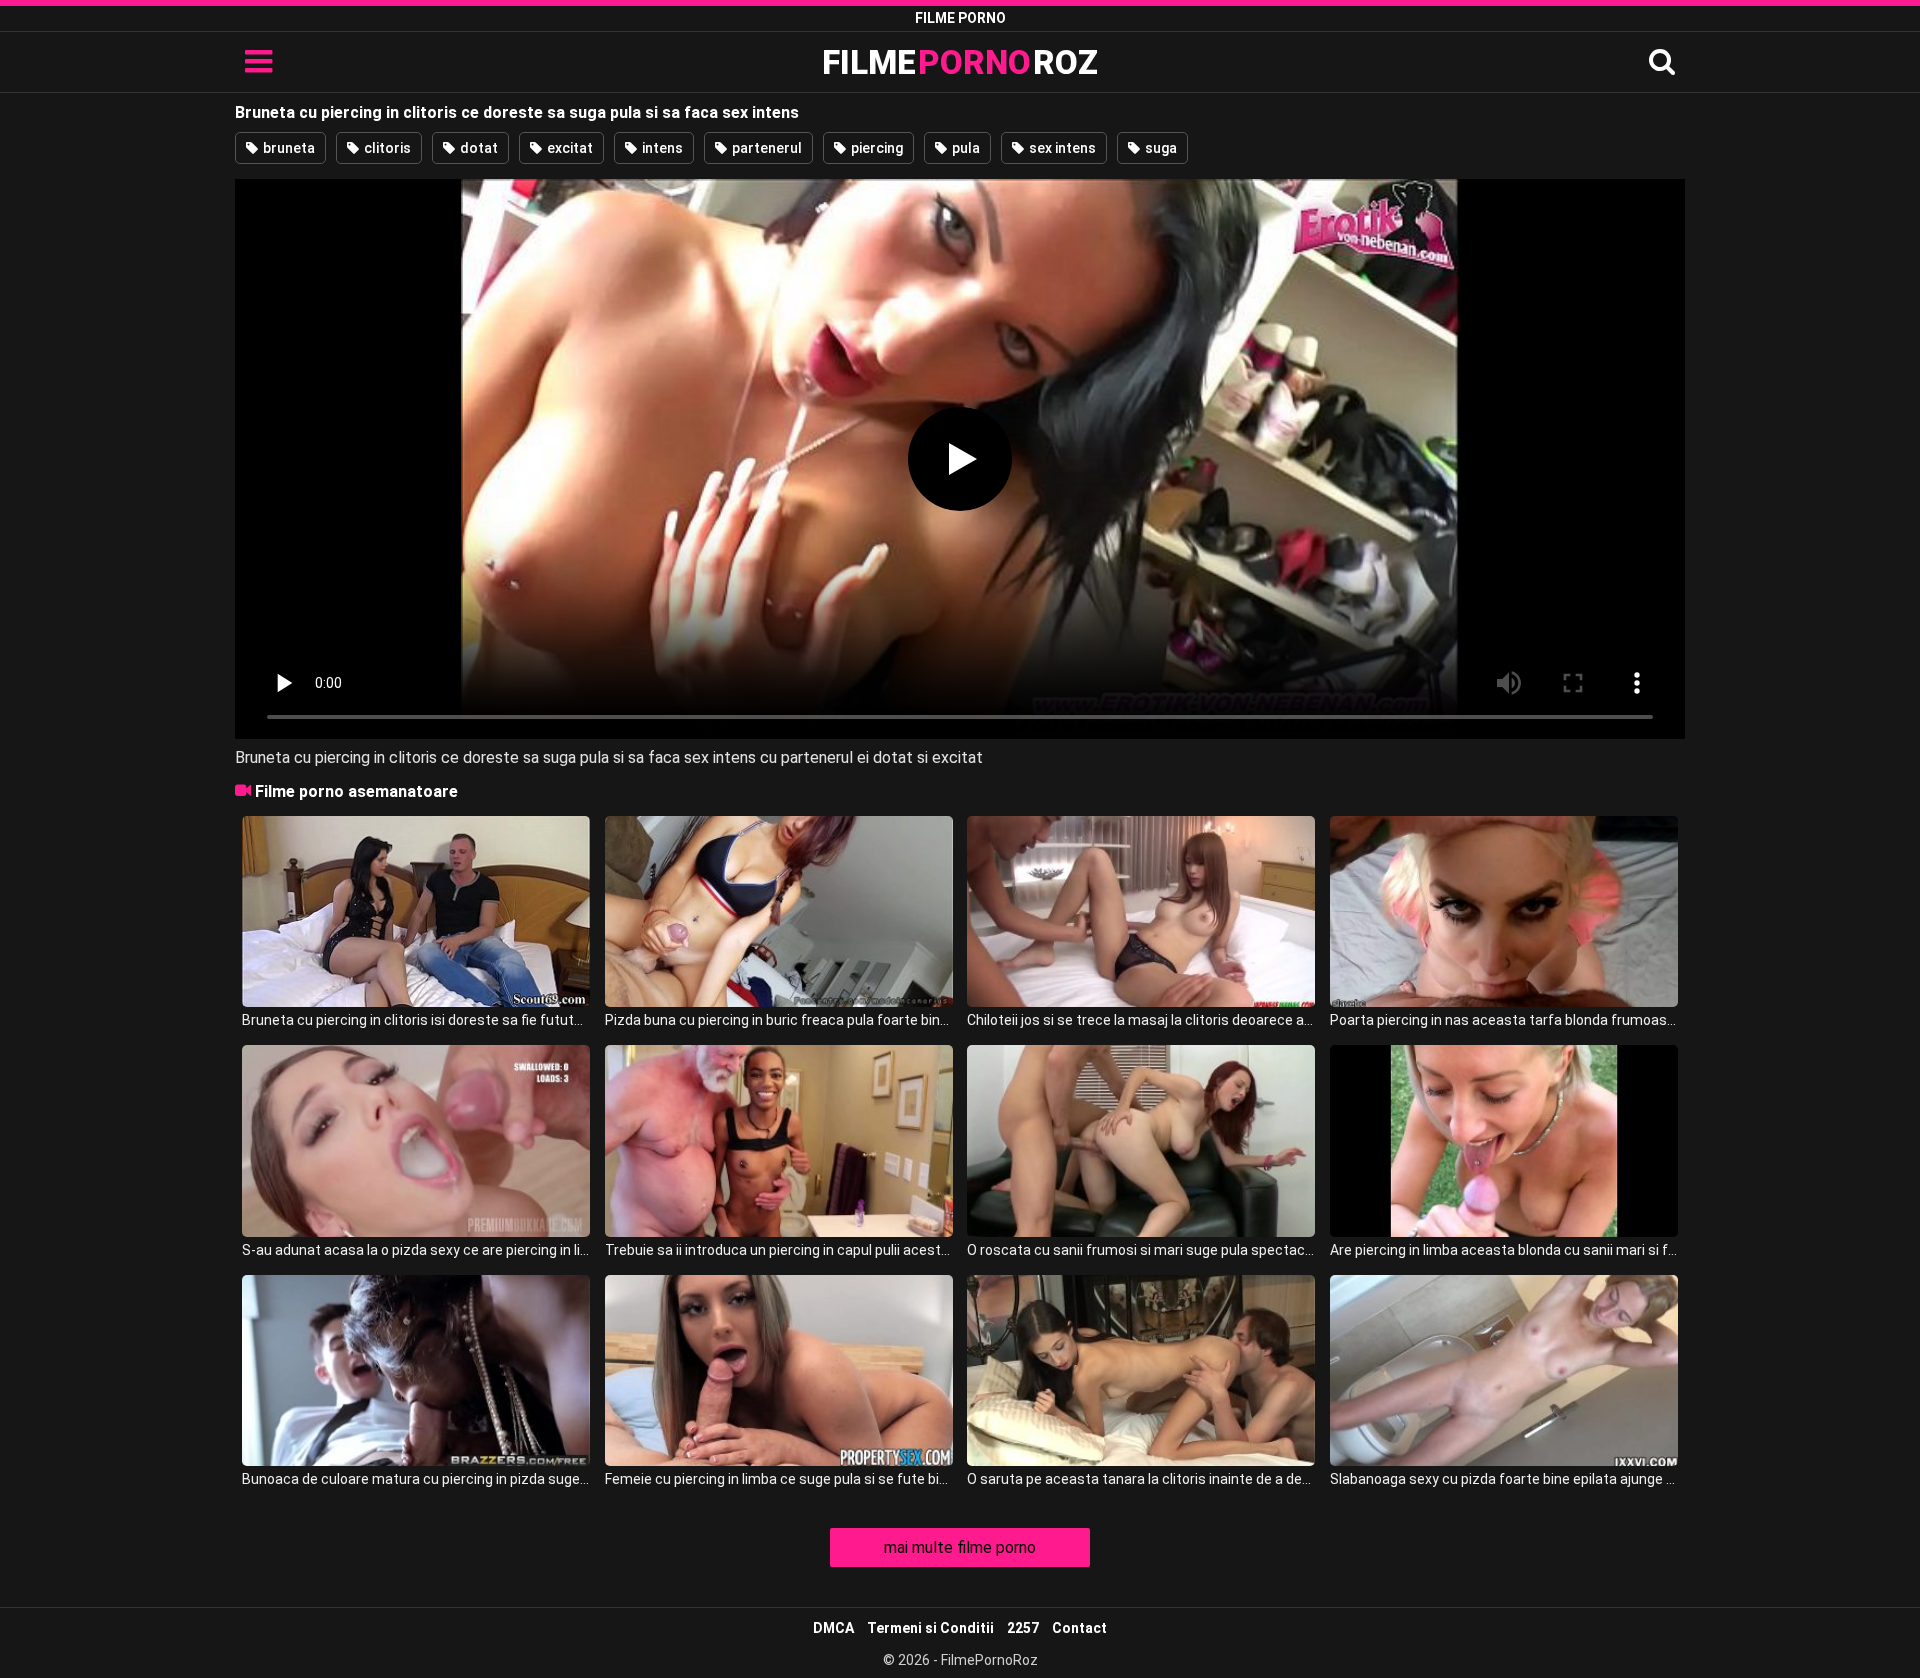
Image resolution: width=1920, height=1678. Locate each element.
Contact (1079, 1628)
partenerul (765, 148)
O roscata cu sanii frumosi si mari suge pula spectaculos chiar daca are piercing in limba (1141, 1250)
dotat (477, 148)
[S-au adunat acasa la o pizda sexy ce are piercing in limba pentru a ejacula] (416, 1140)
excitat (568, 148)
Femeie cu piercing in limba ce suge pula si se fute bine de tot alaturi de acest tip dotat (779, 1479)
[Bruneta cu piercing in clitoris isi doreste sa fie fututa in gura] (416, 911)
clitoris (386, 148)
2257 (1023, 1628)
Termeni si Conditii (930, 1628)
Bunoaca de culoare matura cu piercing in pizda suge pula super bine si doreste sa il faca (416, 1479)
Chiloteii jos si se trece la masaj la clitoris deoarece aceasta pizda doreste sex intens (1141, 1020)
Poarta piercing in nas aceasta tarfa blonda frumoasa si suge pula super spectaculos (1504, 1020)
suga (1159, 148)
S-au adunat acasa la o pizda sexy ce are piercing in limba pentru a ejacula (416, 1250)
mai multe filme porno (960, 1547)
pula (964, 148)
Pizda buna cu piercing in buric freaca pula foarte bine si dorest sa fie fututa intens (779, 1020)
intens (661, 148)
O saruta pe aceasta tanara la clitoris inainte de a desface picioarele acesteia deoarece (1141, 1479)
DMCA (833, 1628)
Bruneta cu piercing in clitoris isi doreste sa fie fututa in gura (416, 1020)
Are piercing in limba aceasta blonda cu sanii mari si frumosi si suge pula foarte (1504, 1250)
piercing (875, 148)
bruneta (287, 148)
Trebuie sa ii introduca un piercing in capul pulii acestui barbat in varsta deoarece (779, 1250)
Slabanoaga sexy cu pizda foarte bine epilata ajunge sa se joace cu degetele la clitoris (1504, 1479)
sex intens (1061, 148)
